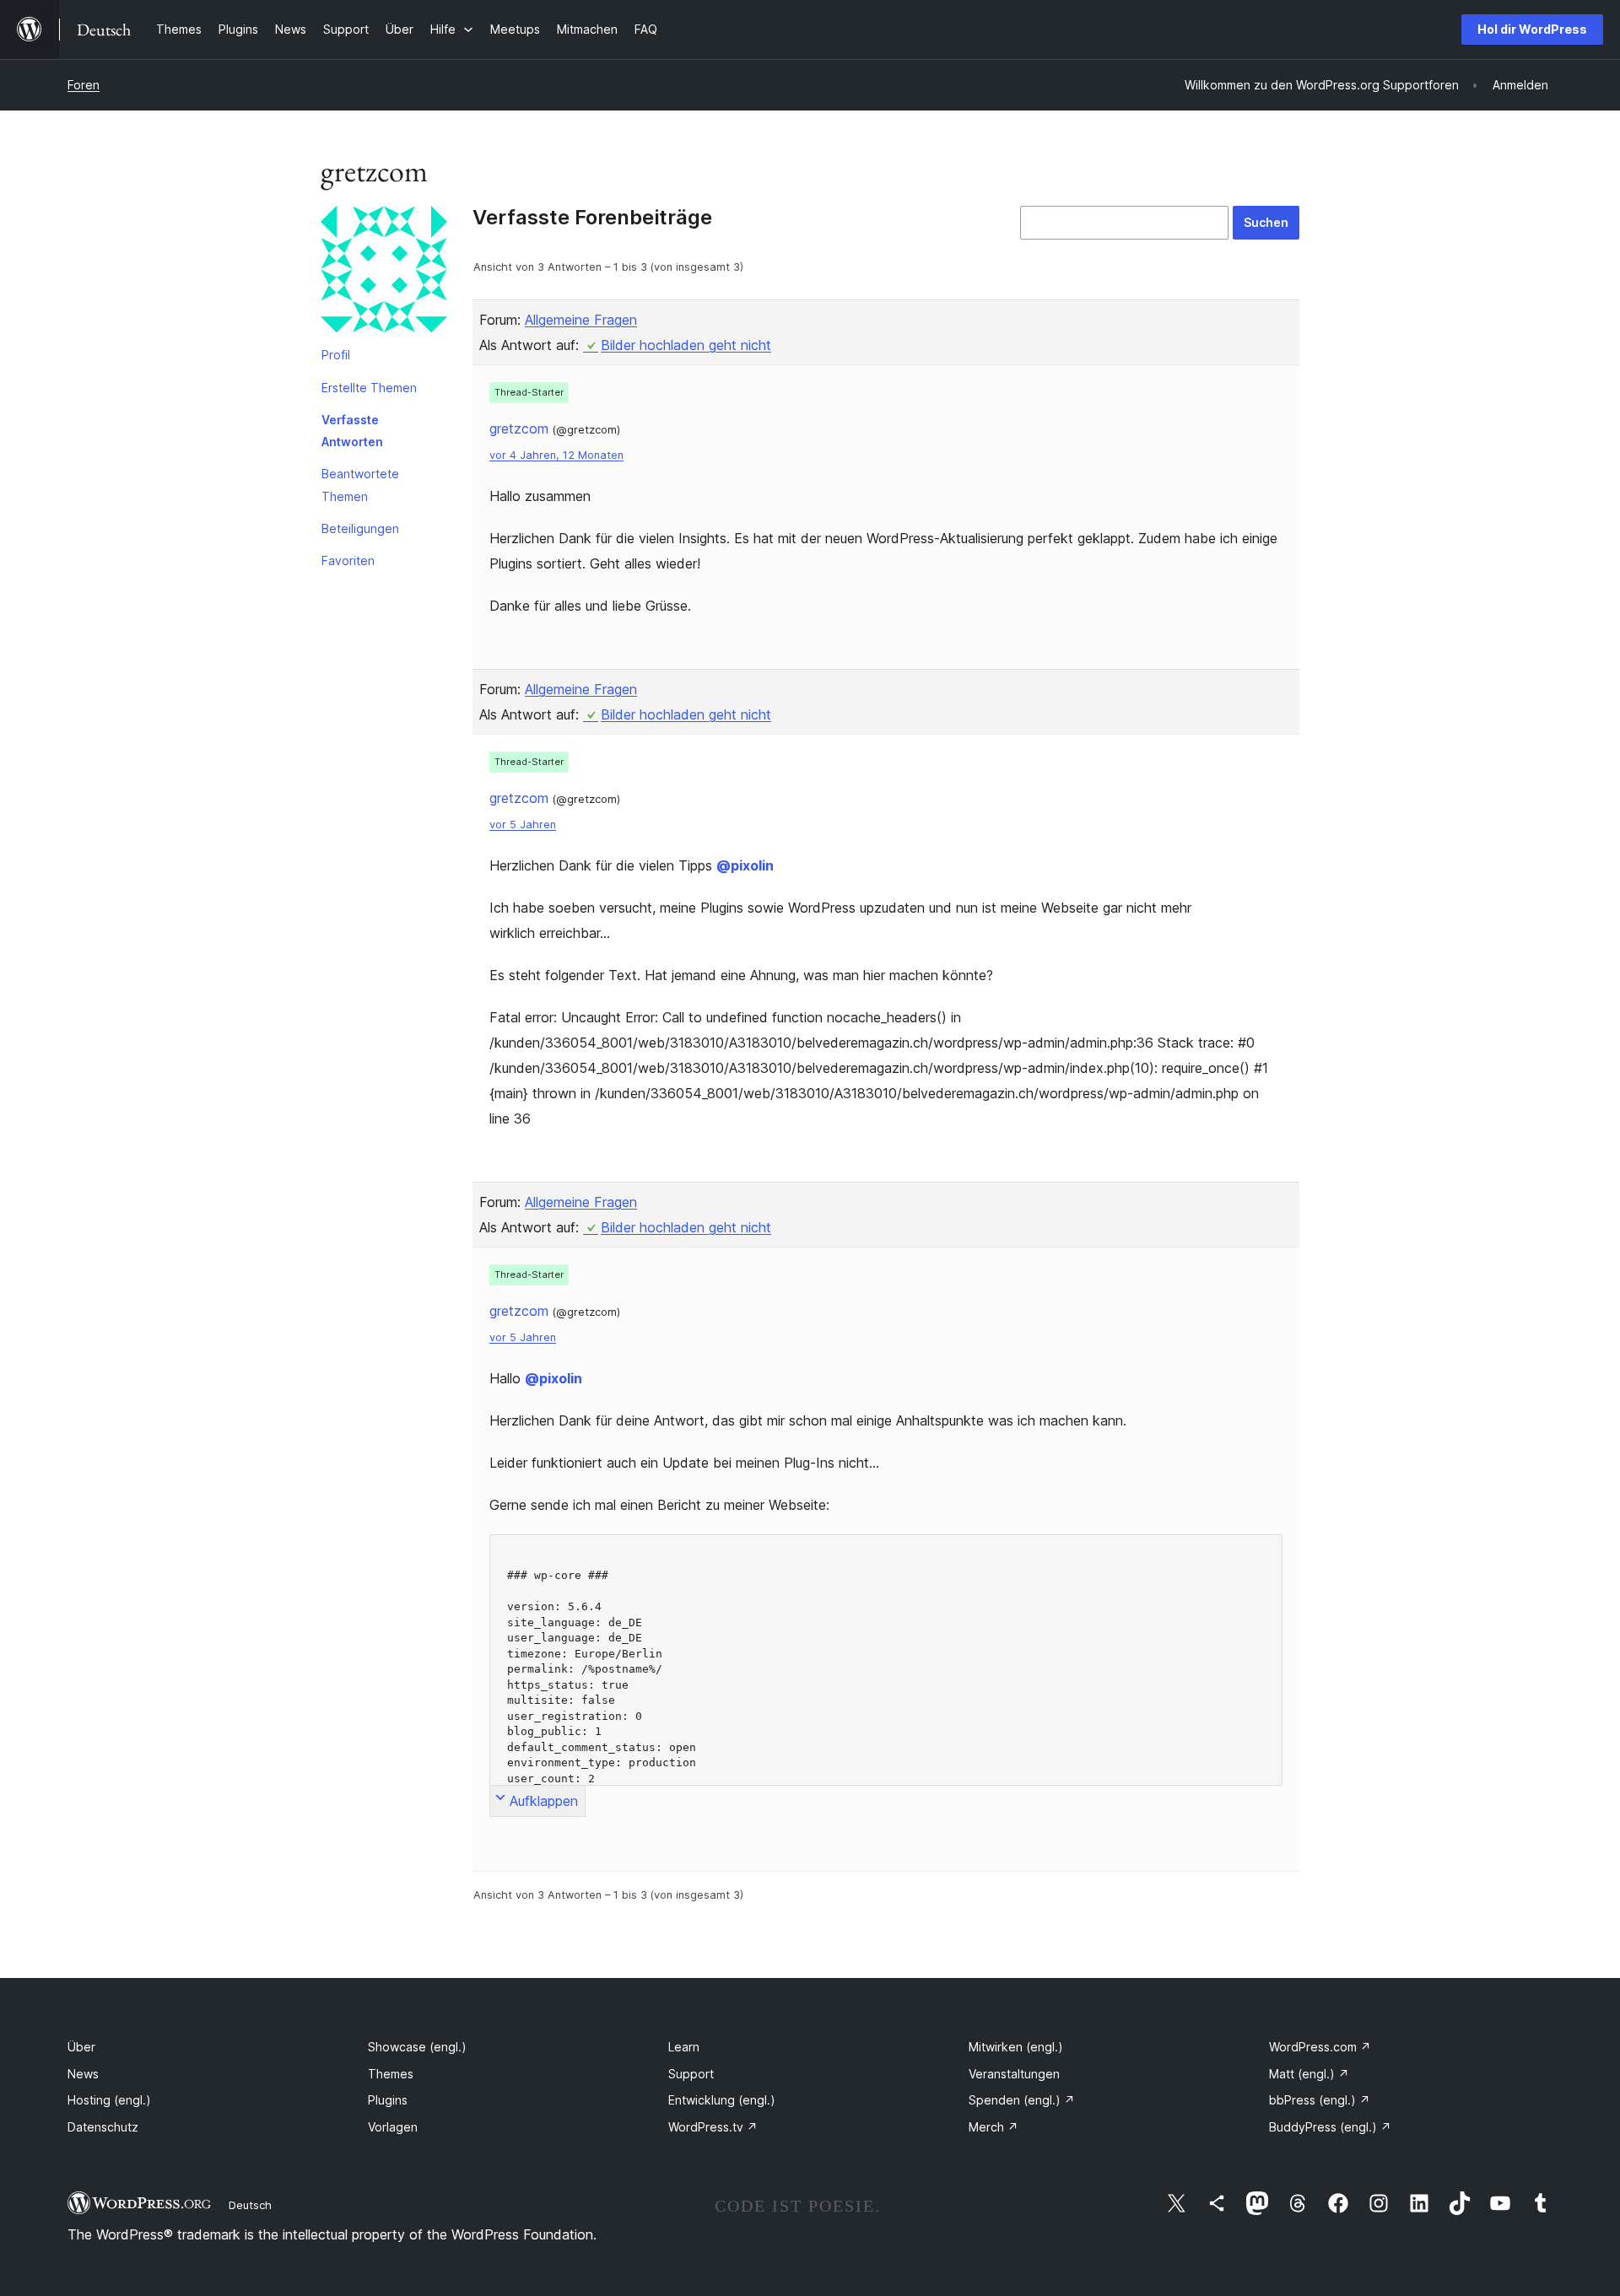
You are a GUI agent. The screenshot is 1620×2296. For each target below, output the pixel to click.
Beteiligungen (360, 528)
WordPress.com (1320, 2047)
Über (81, 2047)
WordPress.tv (713, 2127)
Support (691, 2074)
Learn (684, 2047)
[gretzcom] (384, 272)
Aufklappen (544, 1801)
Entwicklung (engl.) (722, 2100)
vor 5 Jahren (523, 825)
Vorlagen (393, 2127)
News (83, 2074)
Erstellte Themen (369, 388)
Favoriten (348, 561)
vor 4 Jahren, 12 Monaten (556, 455)
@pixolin (745, 865)
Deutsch (250, 2205)
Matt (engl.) (1309, 2074)
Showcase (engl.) (417, 2047)
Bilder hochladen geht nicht (686, 345)
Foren (84, 85)
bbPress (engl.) (1320, 2100)
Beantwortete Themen (360, 485)
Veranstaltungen (1014, 2074)
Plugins (388, 2100)
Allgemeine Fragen (581, 320)
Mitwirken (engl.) (1016, 2047)
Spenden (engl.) (1022, 2100)
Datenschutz (103, 2127)
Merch (994, 2127)
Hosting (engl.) (109, 2100)
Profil (336, 355)
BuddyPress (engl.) (1330, 2127)
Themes (391, 2074)
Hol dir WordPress (1532, 29)
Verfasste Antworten (352, 431)
